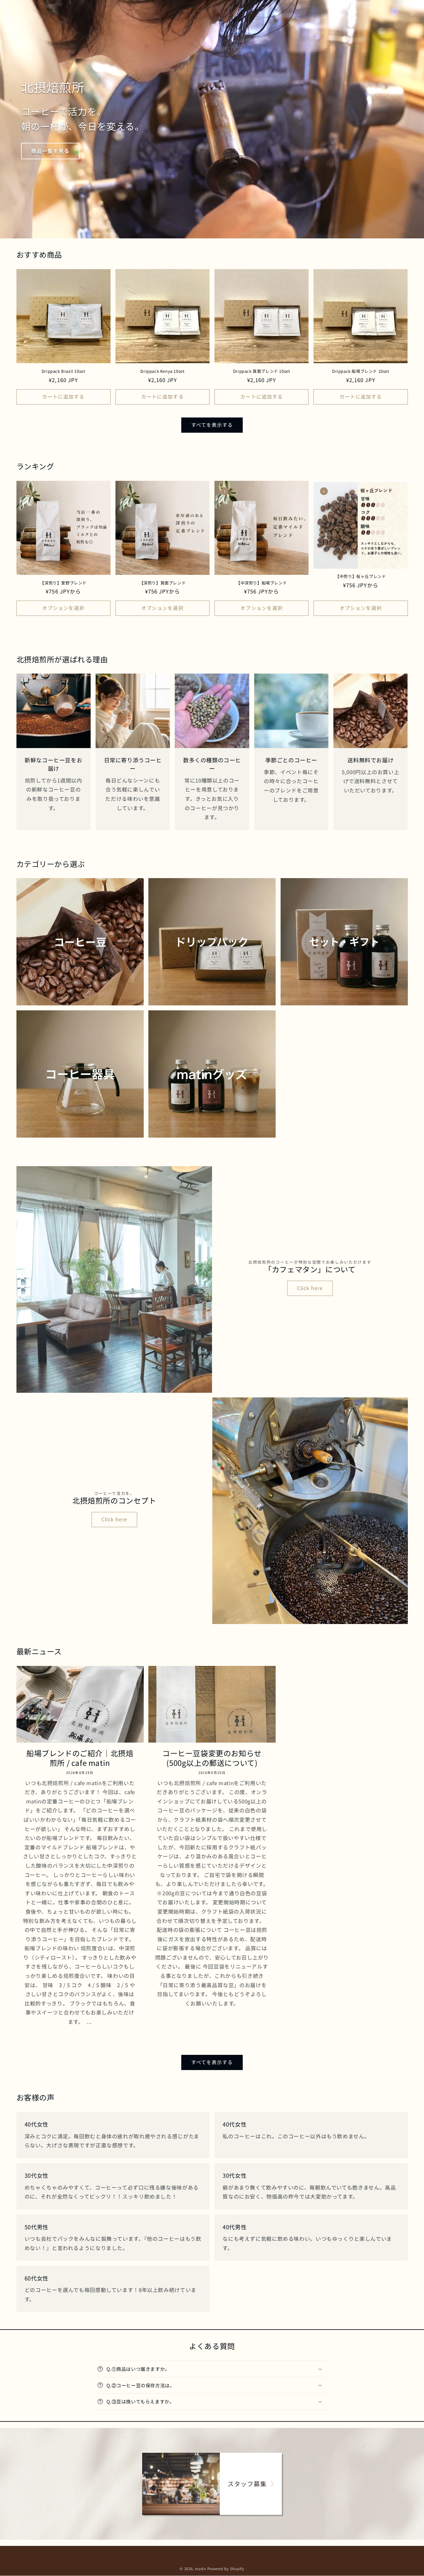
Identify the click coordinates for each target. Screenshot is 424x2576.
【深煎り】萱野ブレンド (63, 583)
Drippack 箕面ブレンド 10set (262, 371)
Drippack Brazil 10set (63, 371)
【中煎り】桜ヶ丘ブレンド (361, 577)
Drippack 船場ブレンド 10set (361, 371)
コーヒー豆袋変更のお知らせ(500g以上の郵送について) (212, 1757)
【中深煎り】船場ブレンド (262, 583)
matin (201, 2569)
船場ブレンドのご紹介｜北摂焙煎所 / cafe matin (80, 1757)
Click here (310, 1288)
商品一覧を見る (50, 151)
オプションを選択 (63, 608)
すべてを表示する (212, 425)
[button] (212, 2369)
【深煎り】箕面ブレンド (163, 583)
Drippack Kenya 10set (162, 371)
